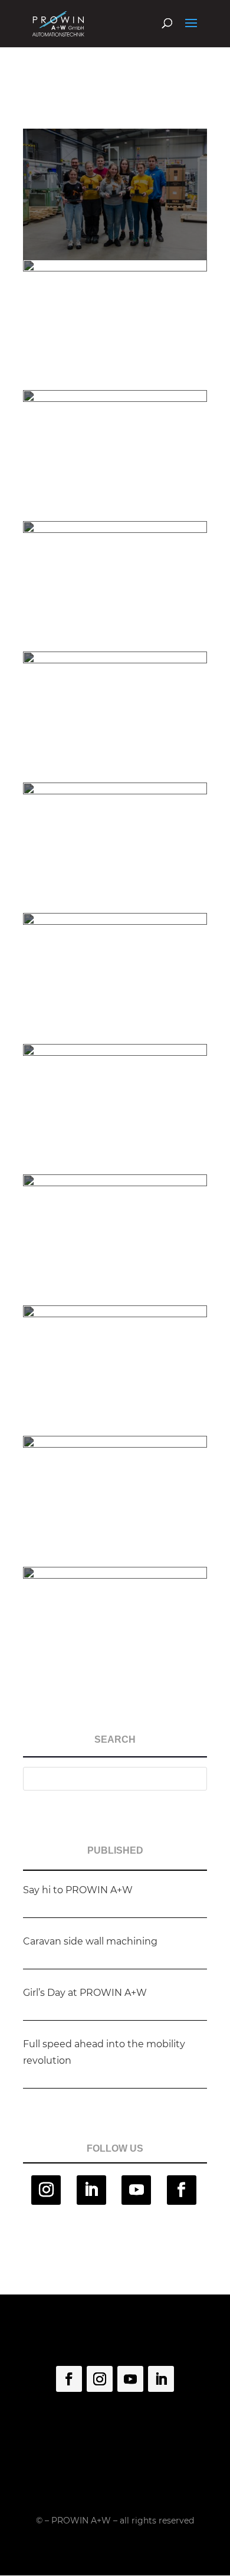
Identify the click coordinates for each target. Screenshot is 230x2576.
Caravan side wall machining (90, 1941)
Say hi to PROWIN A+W (78, 1890)
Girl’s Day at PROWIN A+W (85, 1993)
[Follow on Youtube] (136, 2190)
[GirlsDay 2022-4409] (115, 1697)
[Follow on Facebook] (182, 2190)
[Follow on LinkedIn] (91, 2190)
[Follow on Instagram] (46, 2190)
